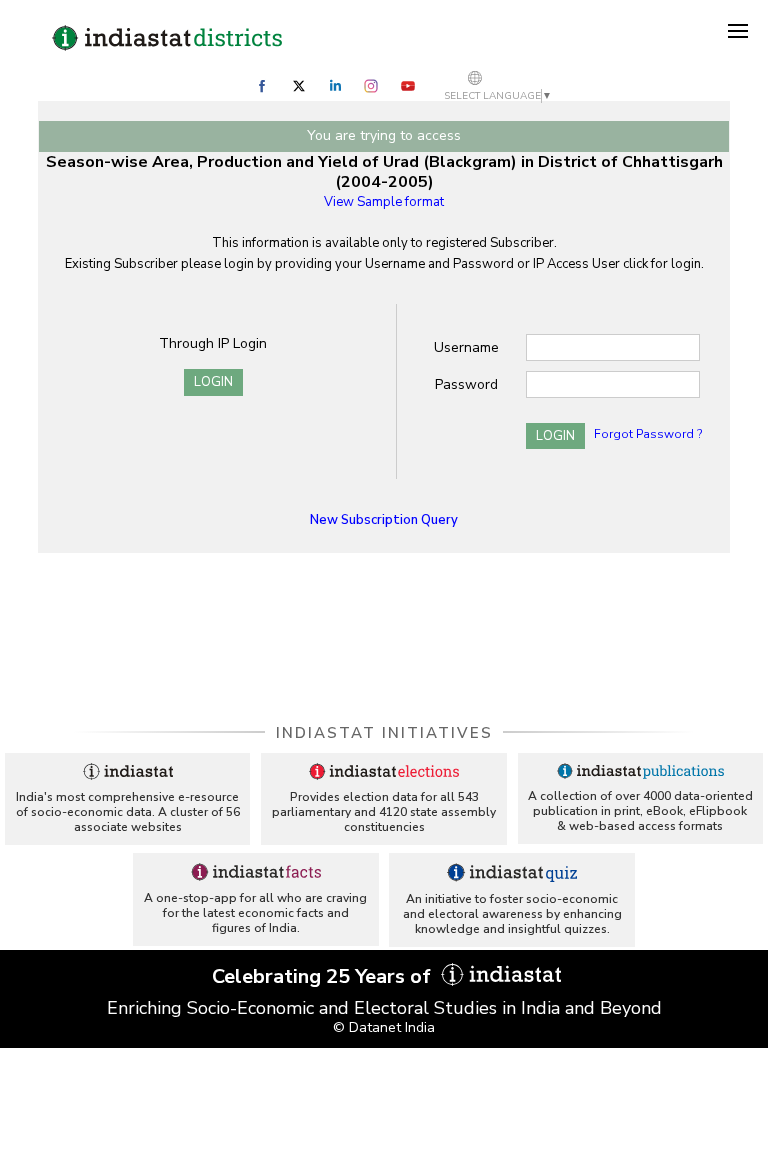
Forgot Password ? (648, 434)
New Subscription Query (384, 520)
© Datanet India (384, 1027)
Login (213, 382)
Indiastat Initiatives (384, 733)
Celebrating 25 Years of (324, 976)
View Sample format (384, 202)
